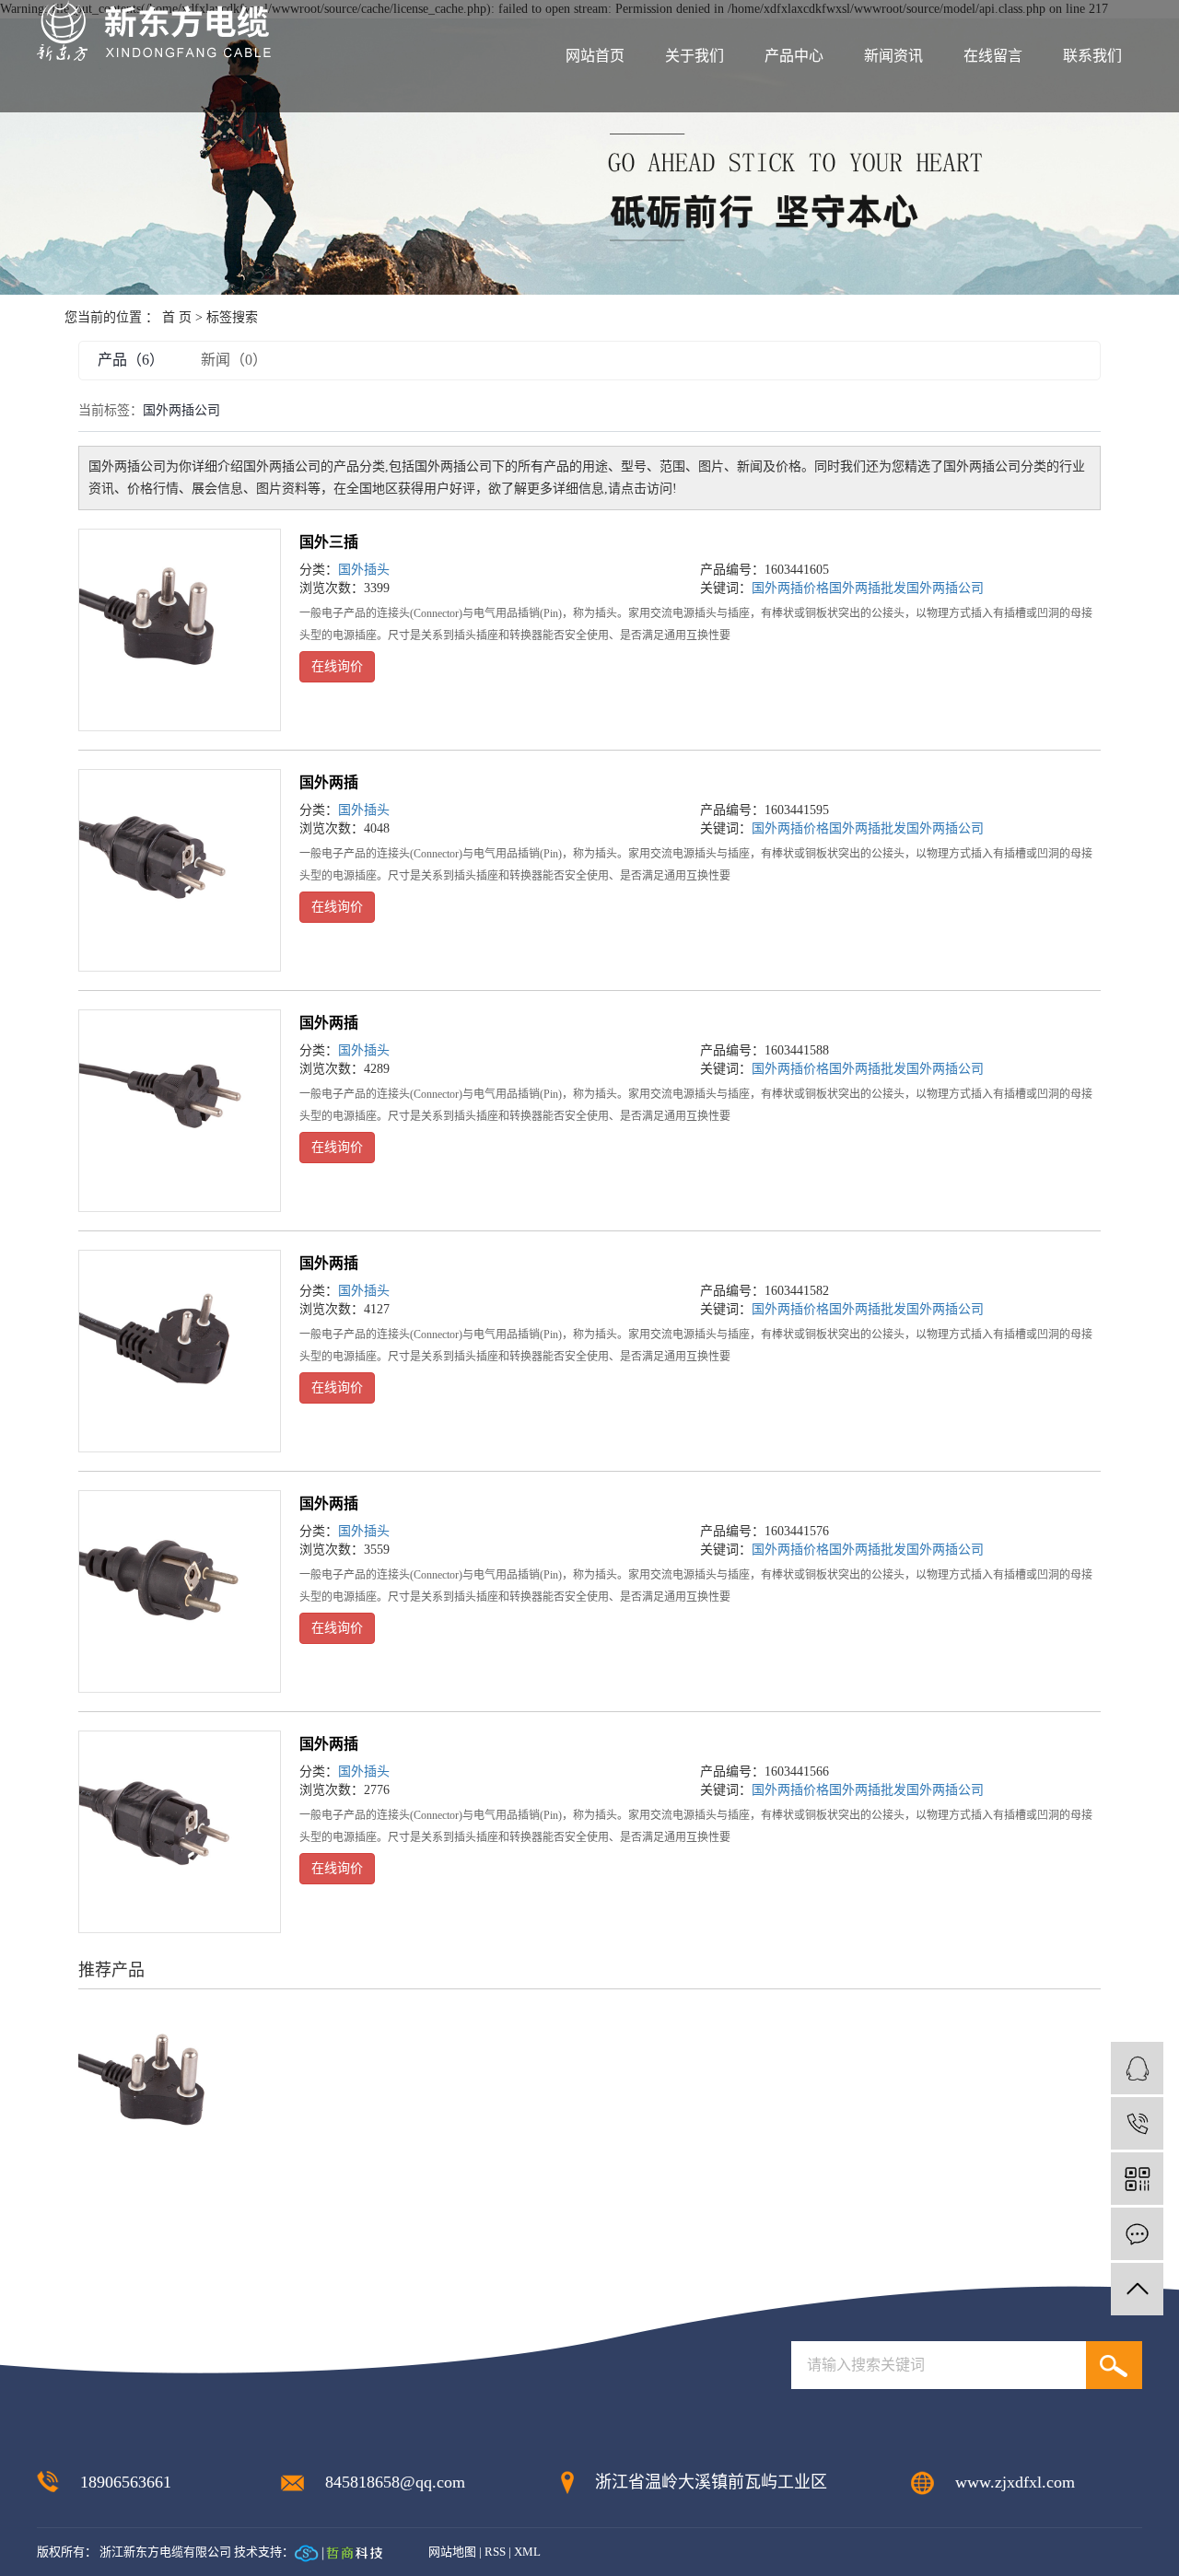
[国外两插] (180, 870)
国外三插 (329, 542)
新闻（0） (234, 360)
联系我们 (1092, 56)
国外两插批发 (868, 588)
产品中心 (794, 56)
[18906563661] (1137, 2123)
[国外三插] (180, 630)
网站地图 (452, 2552)
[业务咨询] (1137, 2068)
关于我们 (695, 56)
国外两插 (329, 782)
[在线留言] (1137, 2234)
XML (527, 2552)
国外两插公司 (945, 588)
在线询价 (337, 666)
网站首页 (595, 56)
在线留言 (993, 56)
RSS (495, 2552)
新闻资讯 (893, 56)
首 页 (177, 317)
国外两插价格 (790, 588)
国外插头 (364, 570)
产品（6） (131, 360)
